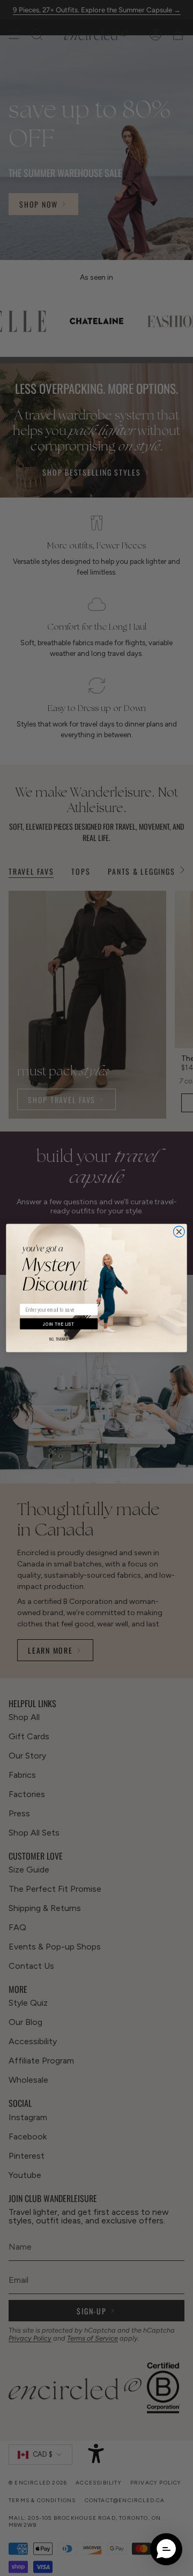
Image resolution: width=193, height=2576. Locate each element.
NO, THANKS (59, 1339)
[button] (166, 2549)
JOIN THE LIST (59, 1324)
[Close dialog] (179, 1232)
